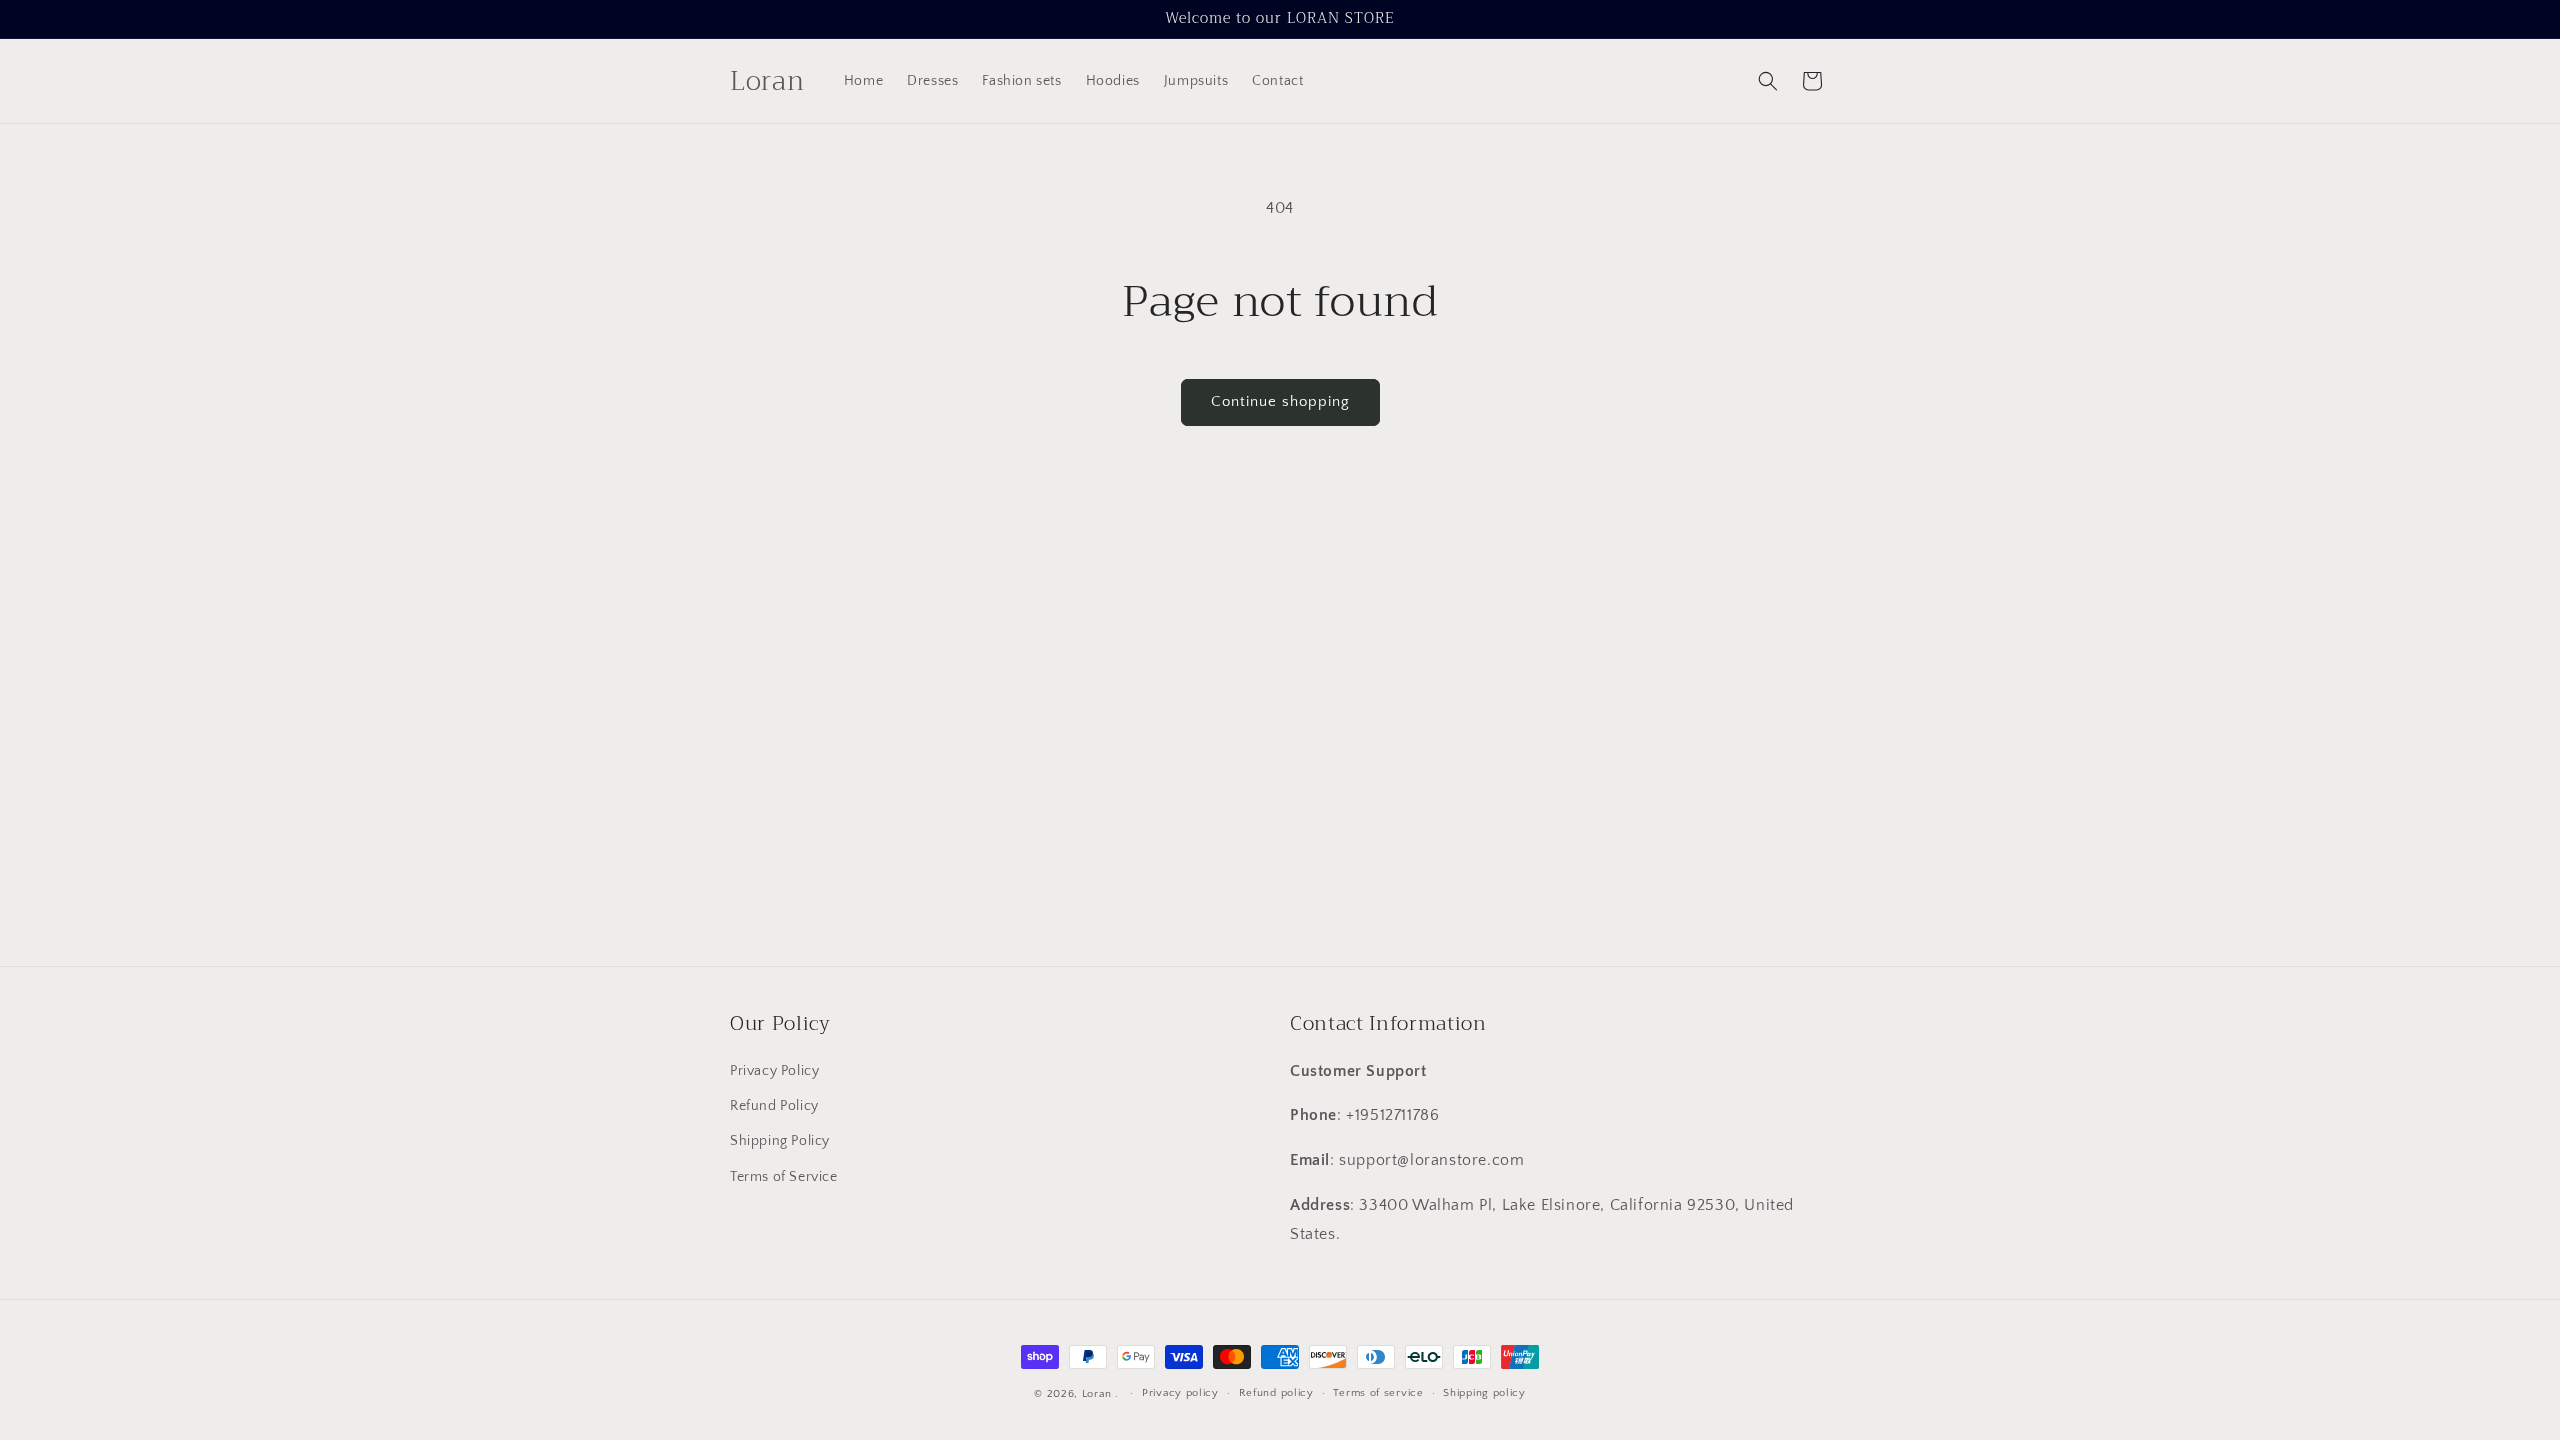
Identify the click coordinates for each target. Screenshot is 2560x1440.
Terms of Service (784, 1177)
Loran (1097, 1394)
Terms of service (1378, 1393)
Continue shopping (1280, 401)
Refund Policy (774, 1107)
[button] (1768, 81)
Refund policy (1276, 1393)
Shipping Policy (780, 1142)
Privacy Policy (774, 1072)
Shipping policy (1484, 1393)
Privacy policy (1180, 1393)
